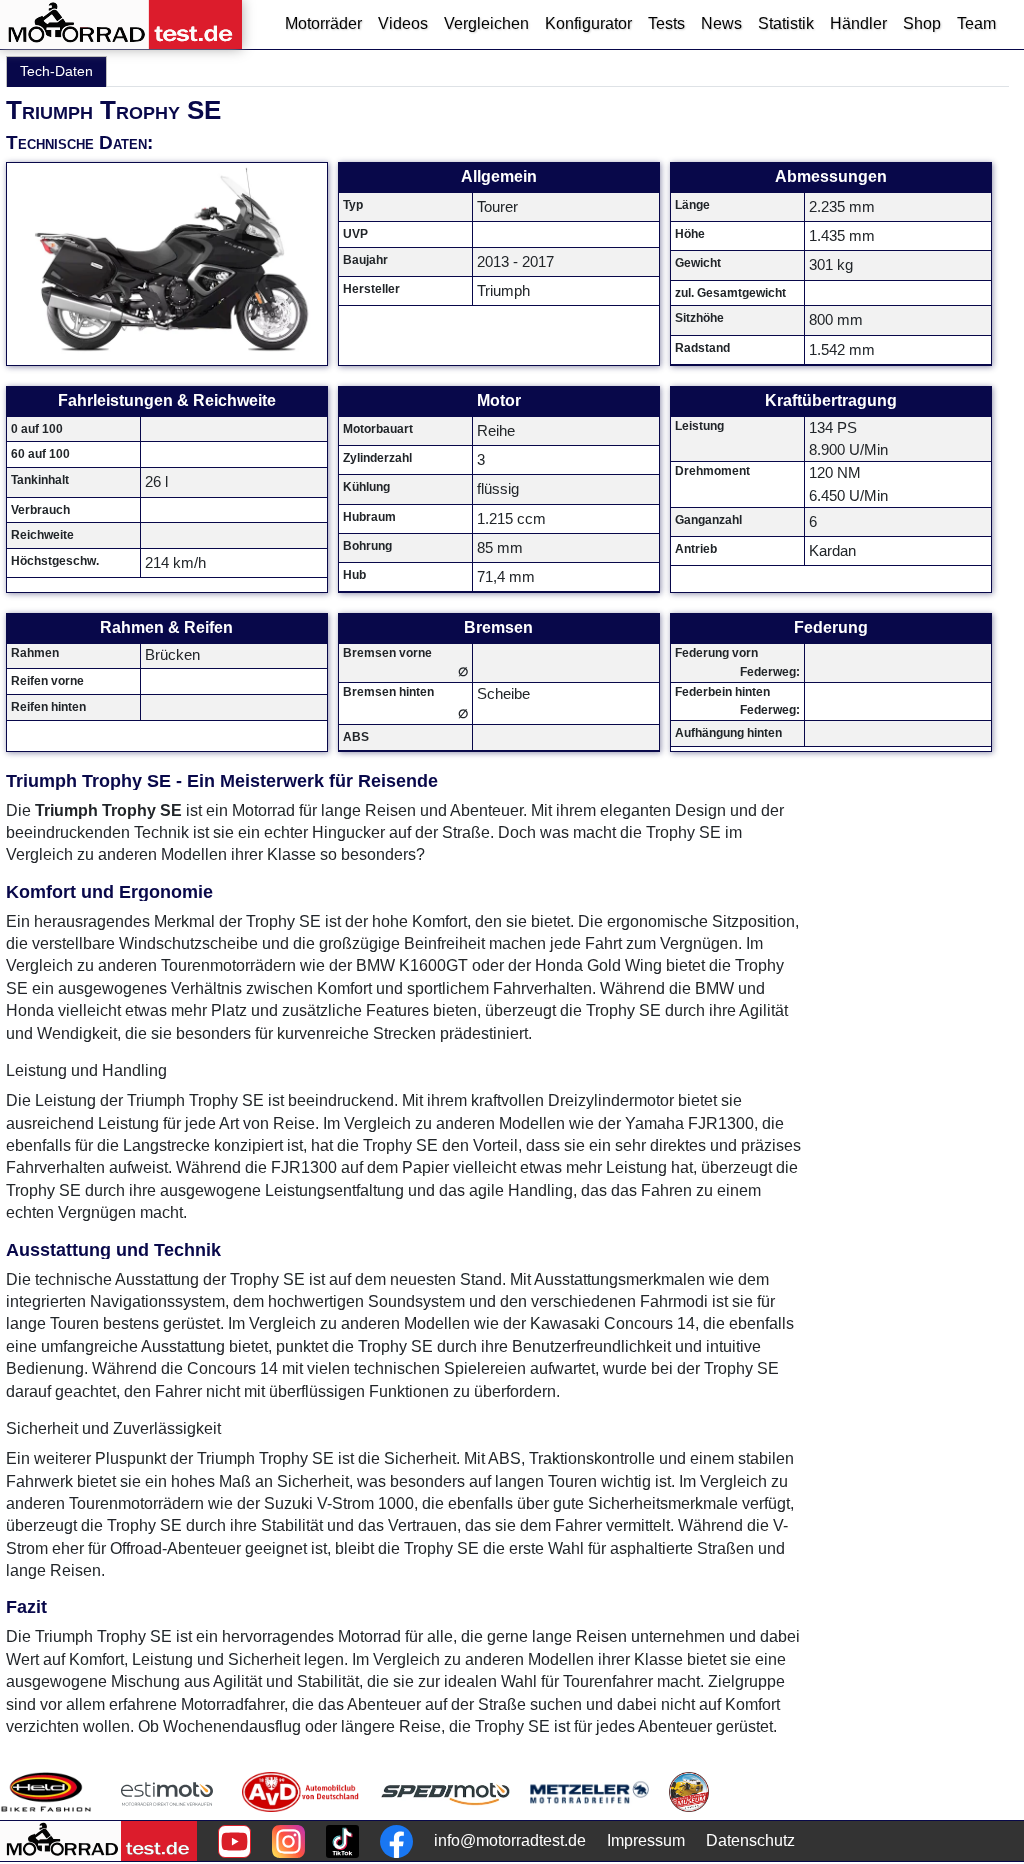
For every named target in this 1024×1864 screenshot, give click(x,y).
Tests (666, 23)
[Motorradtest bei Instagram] (288, 1841)
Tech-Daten (56, 71)
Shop (922, 23)
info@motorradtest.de (510, 1840)
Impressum (646, 1840)
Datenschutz (750, 1840)
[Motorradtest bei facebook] (396, 1841)
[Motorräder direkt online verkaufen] (167, 1792)
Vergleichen (486, 23)
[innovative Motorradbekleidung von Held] (46, 1792)
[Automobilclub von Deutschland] (301, 1792)
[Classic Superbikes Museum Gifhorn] (689, 1792)
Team (976, 23)
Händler (858, 23)
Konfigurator (588, 23)
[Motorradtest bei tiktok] (342, 1841)
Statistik (786, 23)
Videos (403, 23)
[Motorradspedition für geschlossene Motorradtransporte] (445, 1792)
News (721, 23)
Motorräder (323, 23)
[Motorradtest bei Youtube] (234, 1841)
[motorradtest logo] (98, 1841)
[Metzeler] (589, 1792)
